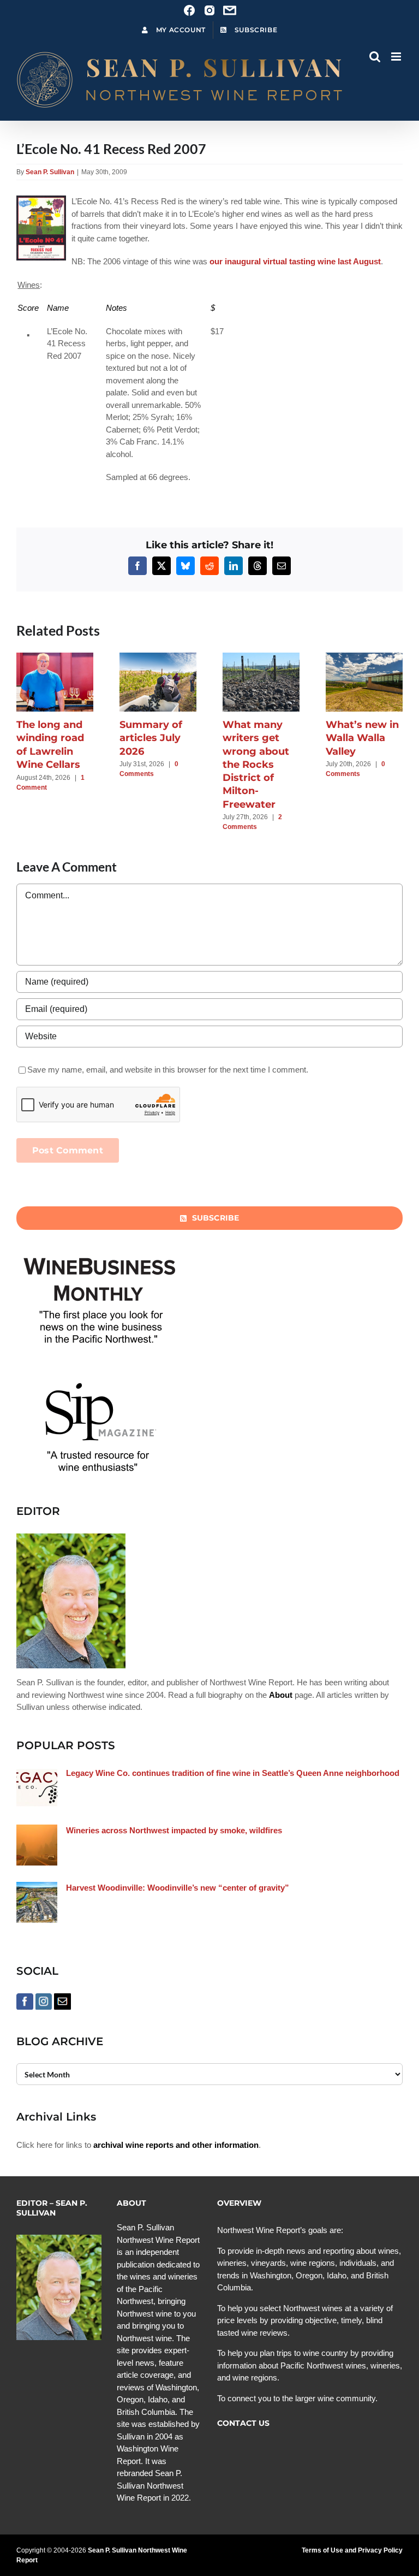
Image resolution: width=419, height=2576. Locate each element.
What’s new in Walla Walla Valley (362, 738)
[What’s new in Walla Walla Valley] (364, 657)
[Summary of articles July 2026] (158, 657)
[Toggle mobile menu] (397, 57)
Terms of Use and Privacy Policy (352, 2550)
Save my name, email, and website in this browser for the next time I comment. (168, 1070)
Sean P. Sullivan (50, 172)
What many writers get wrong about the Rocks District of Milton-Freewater (256, 765)
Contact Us (243, 2423)
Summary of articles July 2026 (151, 738)
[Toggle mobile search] (375, 57)
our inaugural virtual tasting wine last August (295, 261)
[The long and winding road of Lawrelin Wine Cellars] (55, 657)
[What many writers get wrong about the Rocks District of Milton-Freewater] (261, 657)
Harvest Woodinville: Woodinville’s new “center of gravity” (178, 1888)
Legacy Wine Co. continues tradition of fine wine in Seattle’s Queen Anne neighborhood (233, 1773)
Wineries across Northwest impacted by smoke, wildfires (174, 1830)
